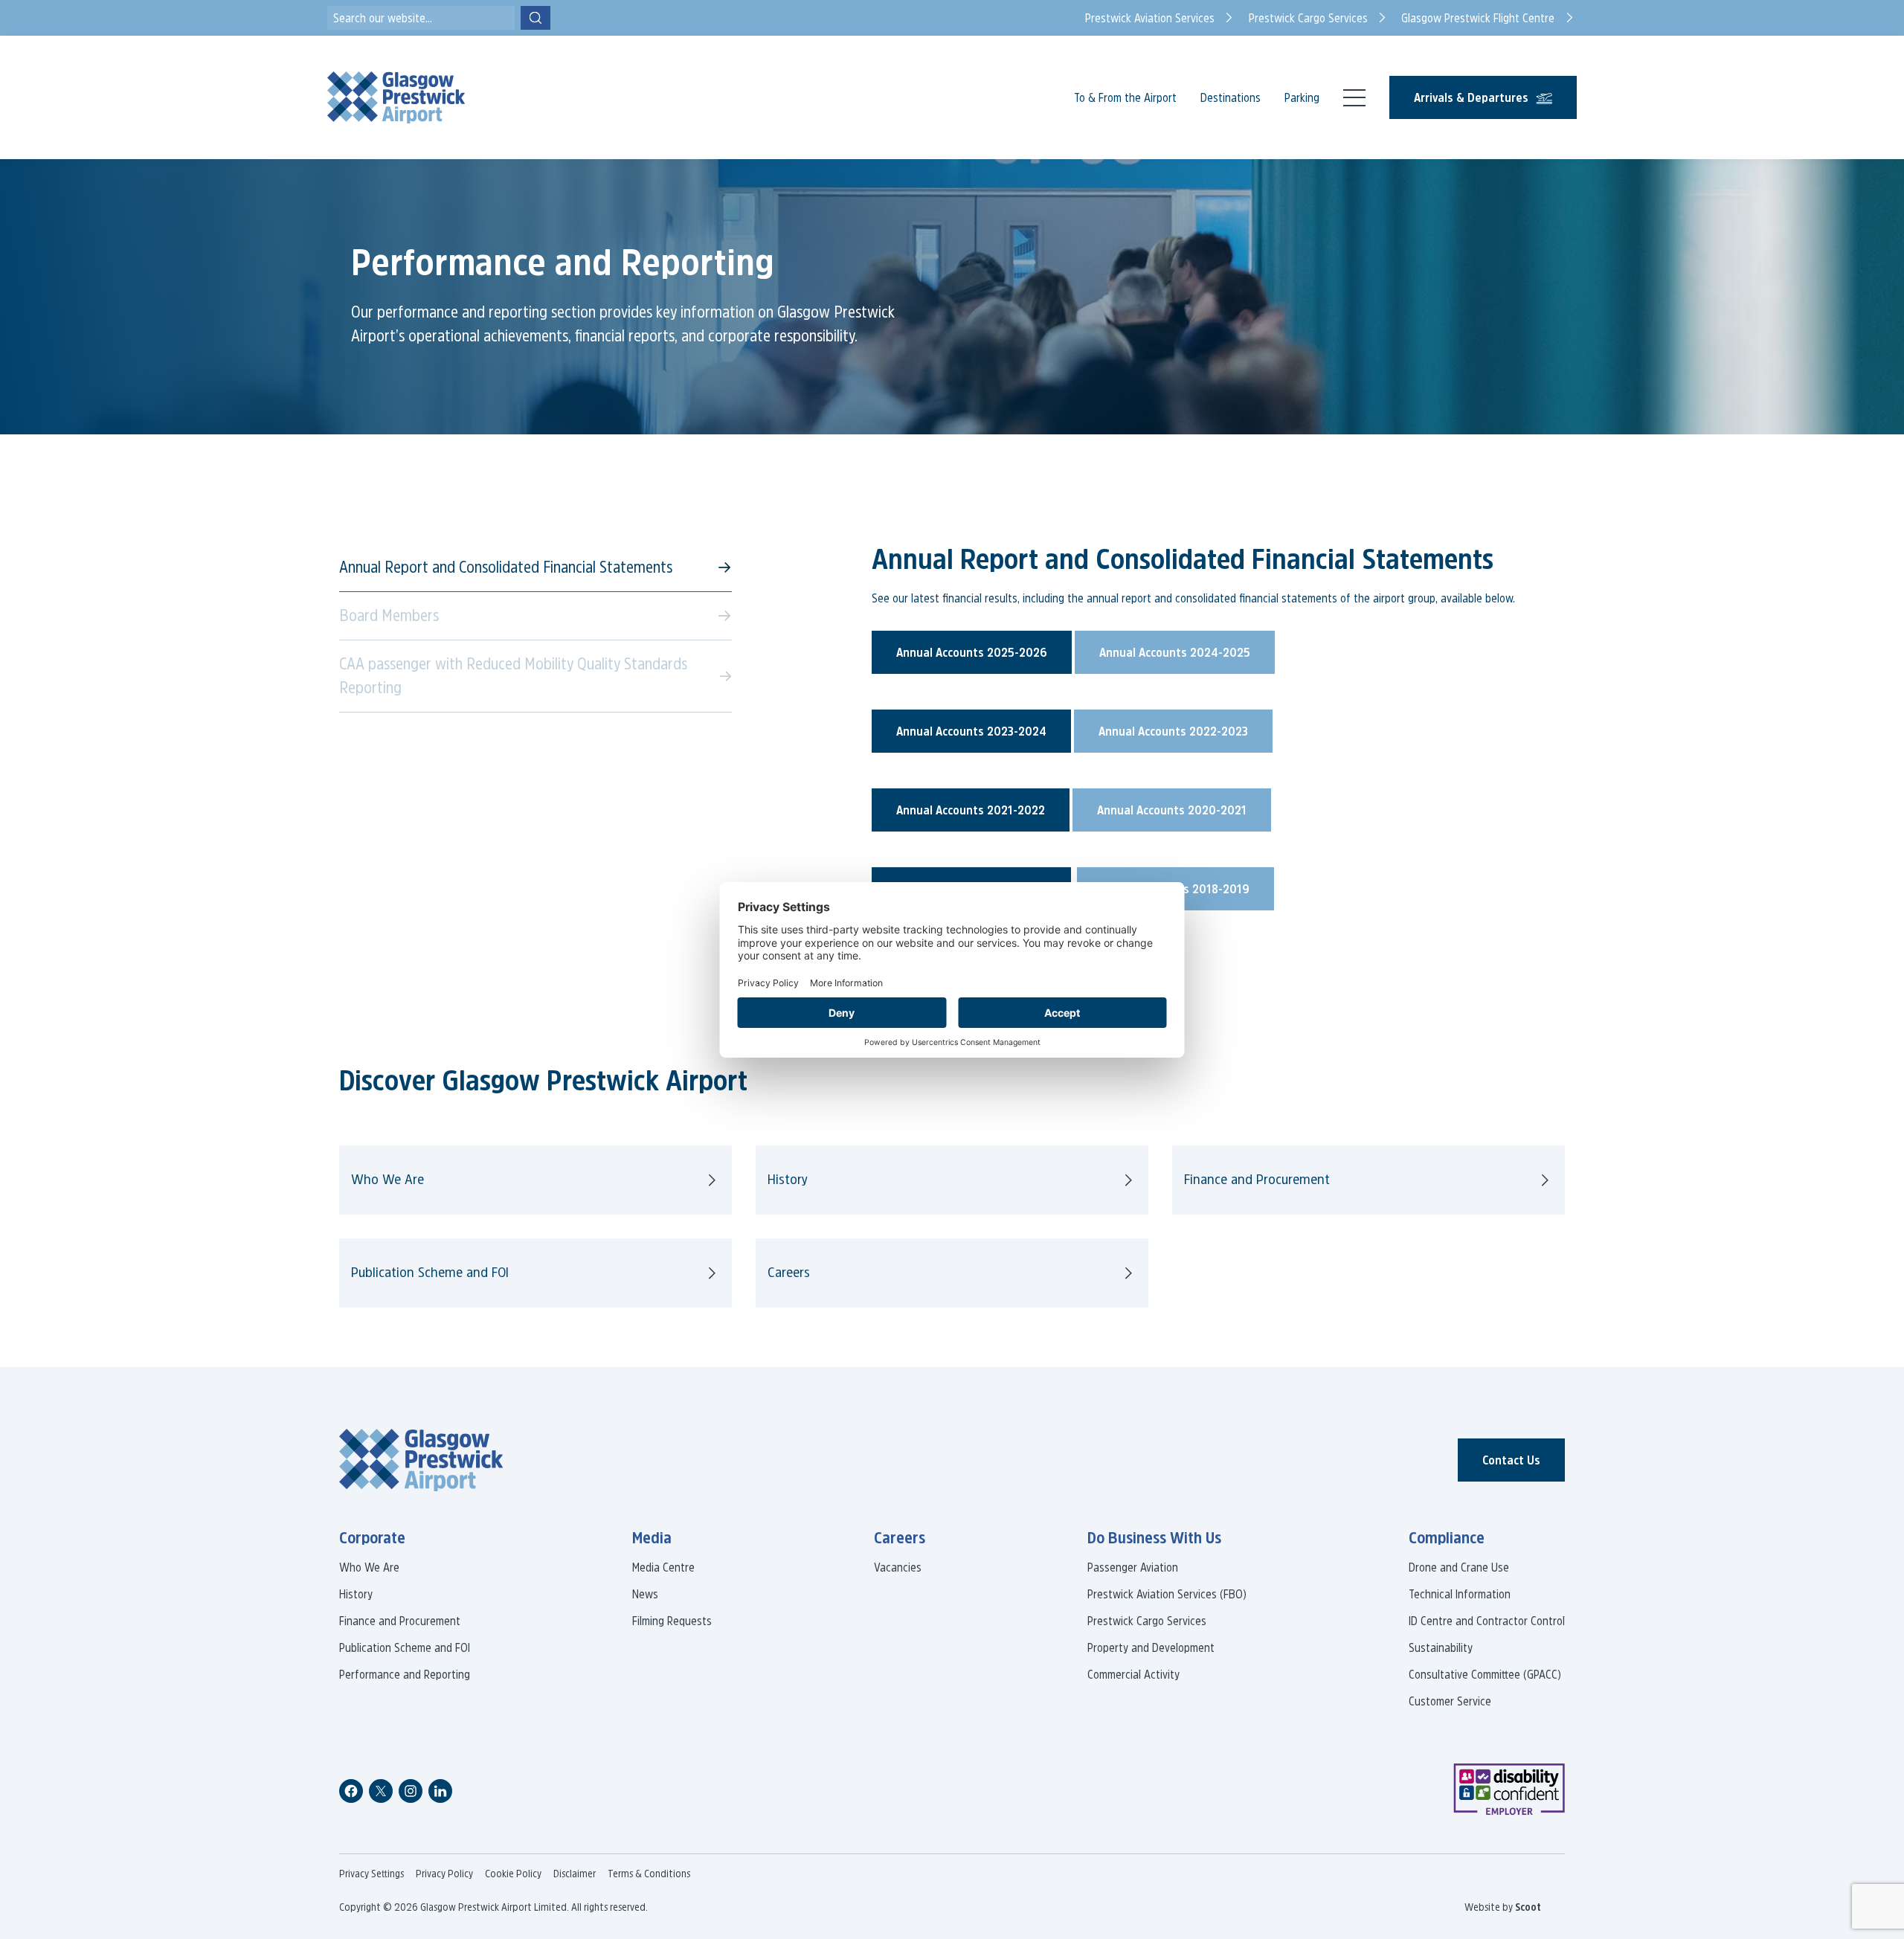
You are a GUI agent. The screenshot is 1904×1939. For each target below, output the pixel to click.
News (645, 1594)
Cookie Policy (513, 1874)
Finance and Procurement (1257, 1179)
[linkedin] (440, 1791)
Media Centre (663, 1567)
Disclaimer (575, 1874)
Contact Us (1511, 1460)
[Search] (535, 18)
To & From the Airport (1125, 97)
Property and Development (1151, 1647)
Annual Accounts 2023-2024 (971, 731)
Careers (789, 1272)
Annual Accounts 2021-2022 (971, 810)
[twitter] (381, 1791)
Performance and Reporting (405, 1674)
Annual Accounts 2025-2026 (972, 652)
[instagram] (411, 1791)
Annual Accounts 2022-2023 (1173, 731)
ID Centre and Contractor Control (1487, 1621)
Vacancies (898, 1567)
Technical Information (1460, 1594)
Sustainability (1441, 1647)
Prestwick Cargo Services (1147, 1621)
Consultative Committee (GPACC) (1485, 1674)
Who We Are (387, 1179)
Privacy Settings (372, 1874)
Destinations (1231, 97)
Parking (1302, 97)
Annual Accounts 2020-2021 (1172, 810)
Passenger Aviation (1133, 1567)
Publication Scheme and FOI (430, 1272)
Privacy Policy (444, 1874)
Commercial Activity (1133, 1674)
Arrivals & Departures (1471, 97)
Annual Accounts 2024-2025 (1175, 652)
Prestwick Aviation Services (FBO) (1167, 1594)
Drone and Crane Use (1459, 1567)
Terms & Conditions (649, 1874)
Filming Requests (672, 1621)
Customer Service (1450, 1701)
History (788, 1179)
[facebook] (351, 1791)
